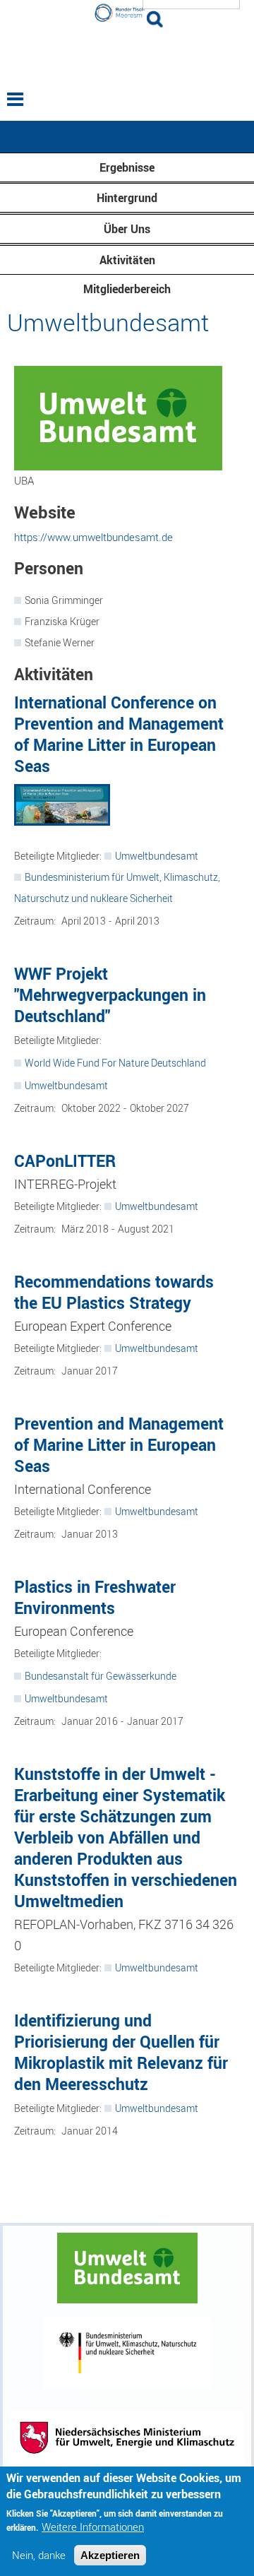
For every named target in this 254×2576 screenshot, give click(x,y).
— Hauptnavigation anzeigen (127, 137)
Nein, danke (39, 2555)
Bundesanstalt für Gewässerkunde (101, 1676)
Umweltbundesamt (157, 856)
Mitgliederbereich (127, 289)
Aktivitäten (127, 260)
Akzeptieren (110, 2555)
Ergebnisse (127, 167)
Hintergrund (127, 198)
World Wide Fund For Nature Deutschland (115, 1063)
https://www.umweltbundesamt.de (93, 537)
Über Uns (127, 229)
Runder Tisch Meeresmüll (127, 54)
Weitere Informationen (93, 2527)
